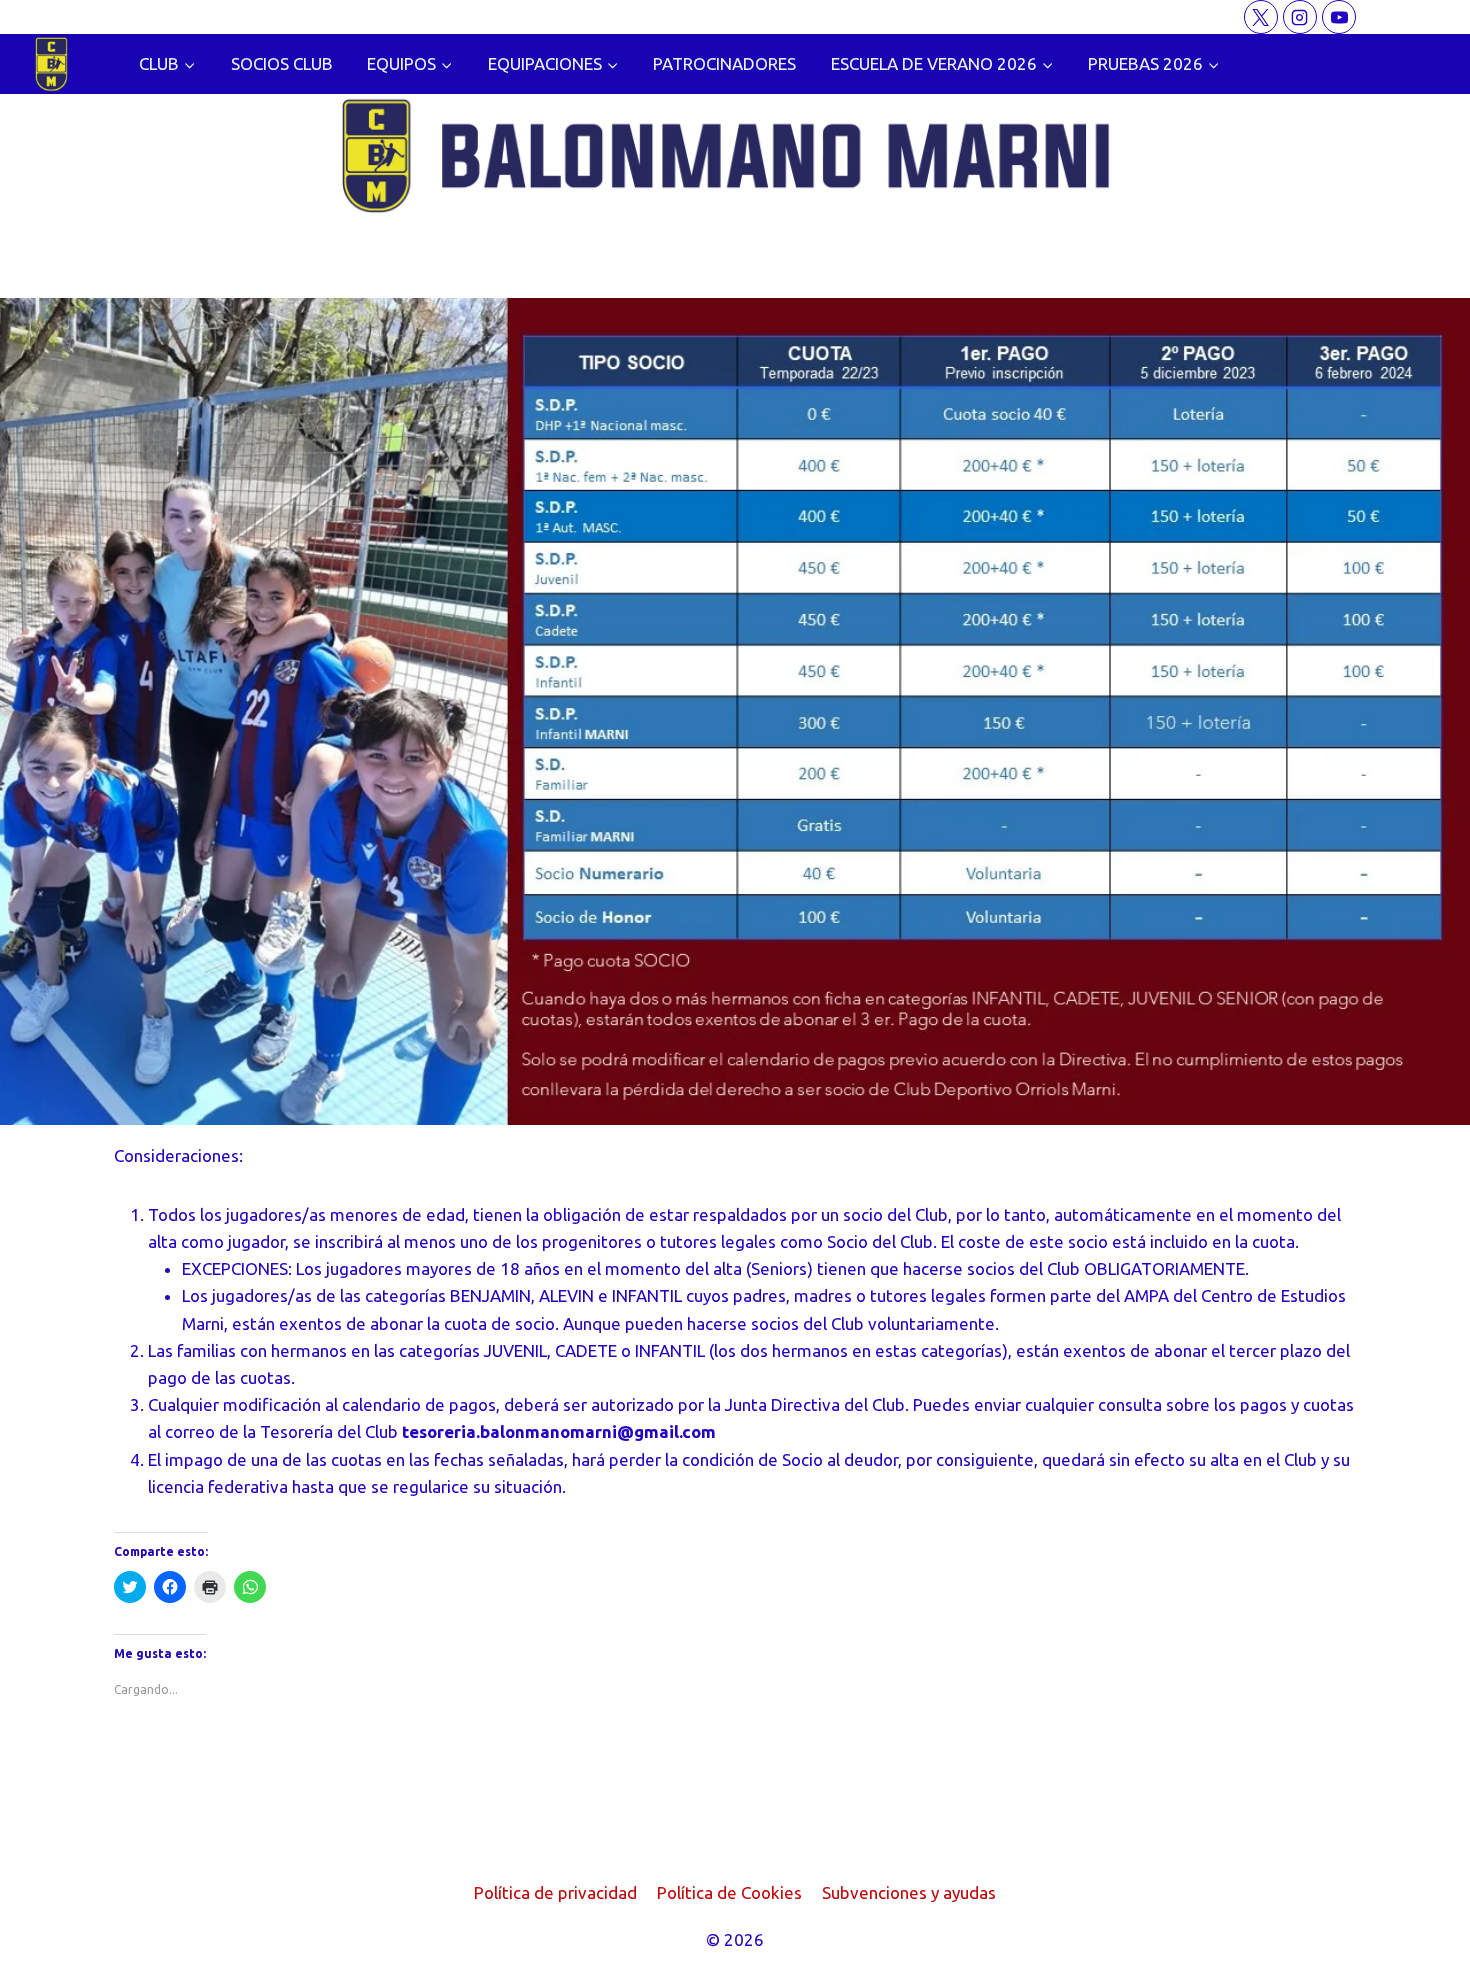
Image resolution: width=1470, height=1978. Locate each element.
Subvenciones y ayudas (909, 1892)
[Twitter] (1261, 17)
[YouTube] (1339, 17)
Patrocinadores (724, 63)
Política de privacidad (555, 1892)
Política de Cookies (729, 1892)
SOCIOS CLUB (282, 63)
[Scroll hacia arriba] (1419, 1947)
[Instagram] (1300, 17)
